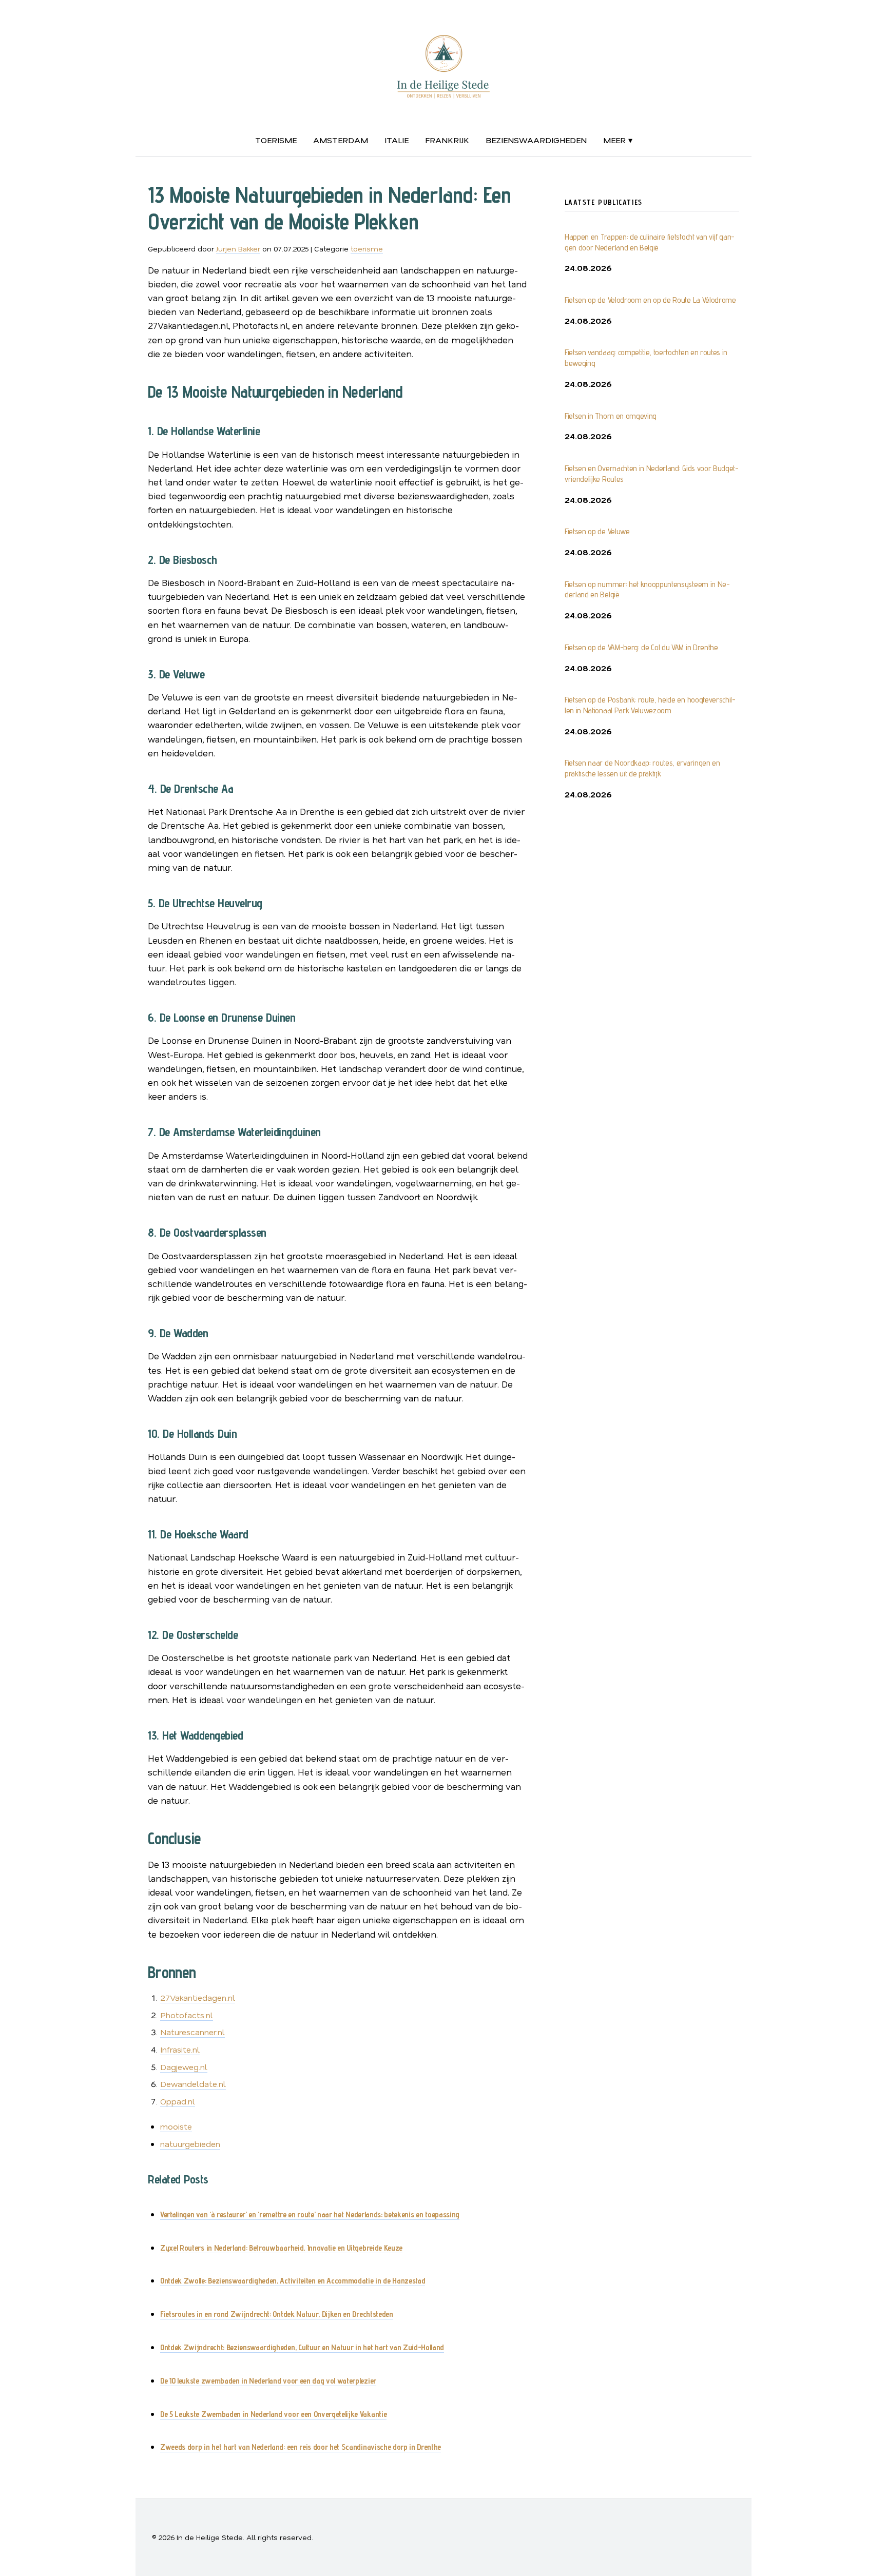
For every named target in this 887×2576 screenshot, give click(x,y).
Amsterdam (341, 140)
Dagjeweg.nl (184, 2067)
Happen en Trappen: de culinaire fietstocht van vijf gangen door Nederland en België (650, 242)
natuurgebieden (190, 2144)
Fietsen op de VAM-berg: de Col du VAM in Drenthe (641, 647)
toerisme (276, 140)
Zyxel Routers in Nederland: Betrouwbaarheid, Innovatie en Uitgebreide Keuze (281, 2248)
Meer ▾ (618, 140)
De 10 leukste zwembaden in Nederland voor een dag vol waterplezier (268, 2381)
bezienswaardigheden (536, 140)
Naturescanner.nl (192, 2032)
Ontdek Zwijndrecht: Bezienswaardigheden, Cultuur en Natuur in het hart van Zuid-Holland (302, 2347)
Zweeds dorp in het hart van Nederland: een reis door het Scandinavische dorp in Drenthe (301, 2447)
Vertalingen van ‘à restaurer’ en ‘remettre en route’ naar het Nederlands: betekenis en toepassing (310, 2214)
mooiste (176, 2126)
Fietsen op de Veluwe (597, 531)
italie (397, 140)
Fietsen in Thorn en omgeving (611, 416)
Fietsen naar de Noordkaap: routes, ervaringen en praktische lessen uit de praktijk (642, 768)
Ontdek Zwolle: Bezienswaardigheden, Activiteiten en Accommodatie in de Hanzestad (293, 2281)
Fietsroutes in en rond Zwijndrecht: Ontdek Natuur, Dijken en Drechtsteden (277, 2314)
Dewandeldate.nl (193, 2084)
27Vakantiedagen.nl (198, 1997)
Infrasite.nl (180, 2049)
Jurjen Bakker (238, 249)
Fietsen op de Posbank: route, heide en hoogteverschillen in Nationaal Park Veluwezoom (650, 705)
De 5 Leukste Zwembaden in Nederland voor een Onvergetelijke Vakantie (273, 2414)
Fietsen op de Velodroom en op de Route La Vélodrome (650, 300)
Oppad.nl (178, 2101)
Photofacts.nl (187, 2015)
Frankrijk (447, 140)
